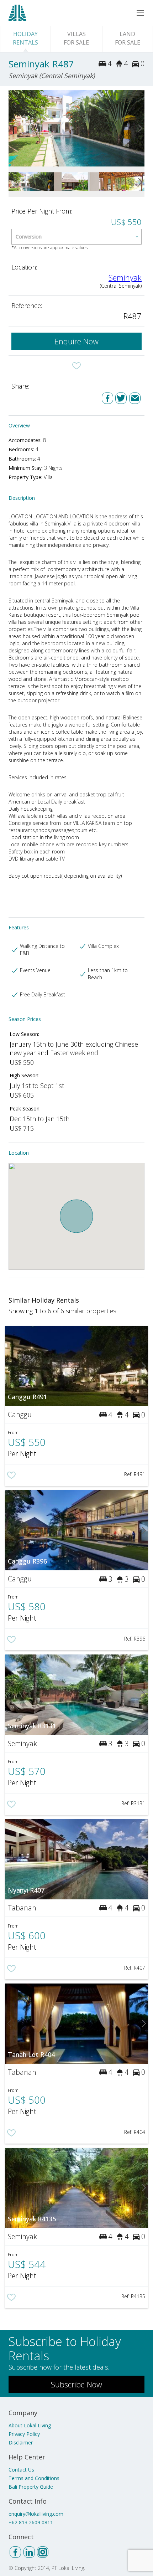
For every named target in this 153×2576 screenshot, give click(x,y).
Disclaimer (21, 2442)
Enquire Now (76, 341)
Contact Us (21, 2470)
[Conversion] (76, 237)
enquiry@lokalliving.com (36, 2514)
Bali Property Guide (31, 2487)
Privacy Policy (24, 2434)
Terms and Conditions (34, 2478)
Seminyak (125, 277)
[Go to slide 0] (13, 128)
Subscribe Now (76, 2384)
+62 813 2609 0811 (31, 2522)
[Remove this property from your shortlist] (76, 366)
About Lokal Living (30, 2425)
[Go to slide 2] (140, 128)
